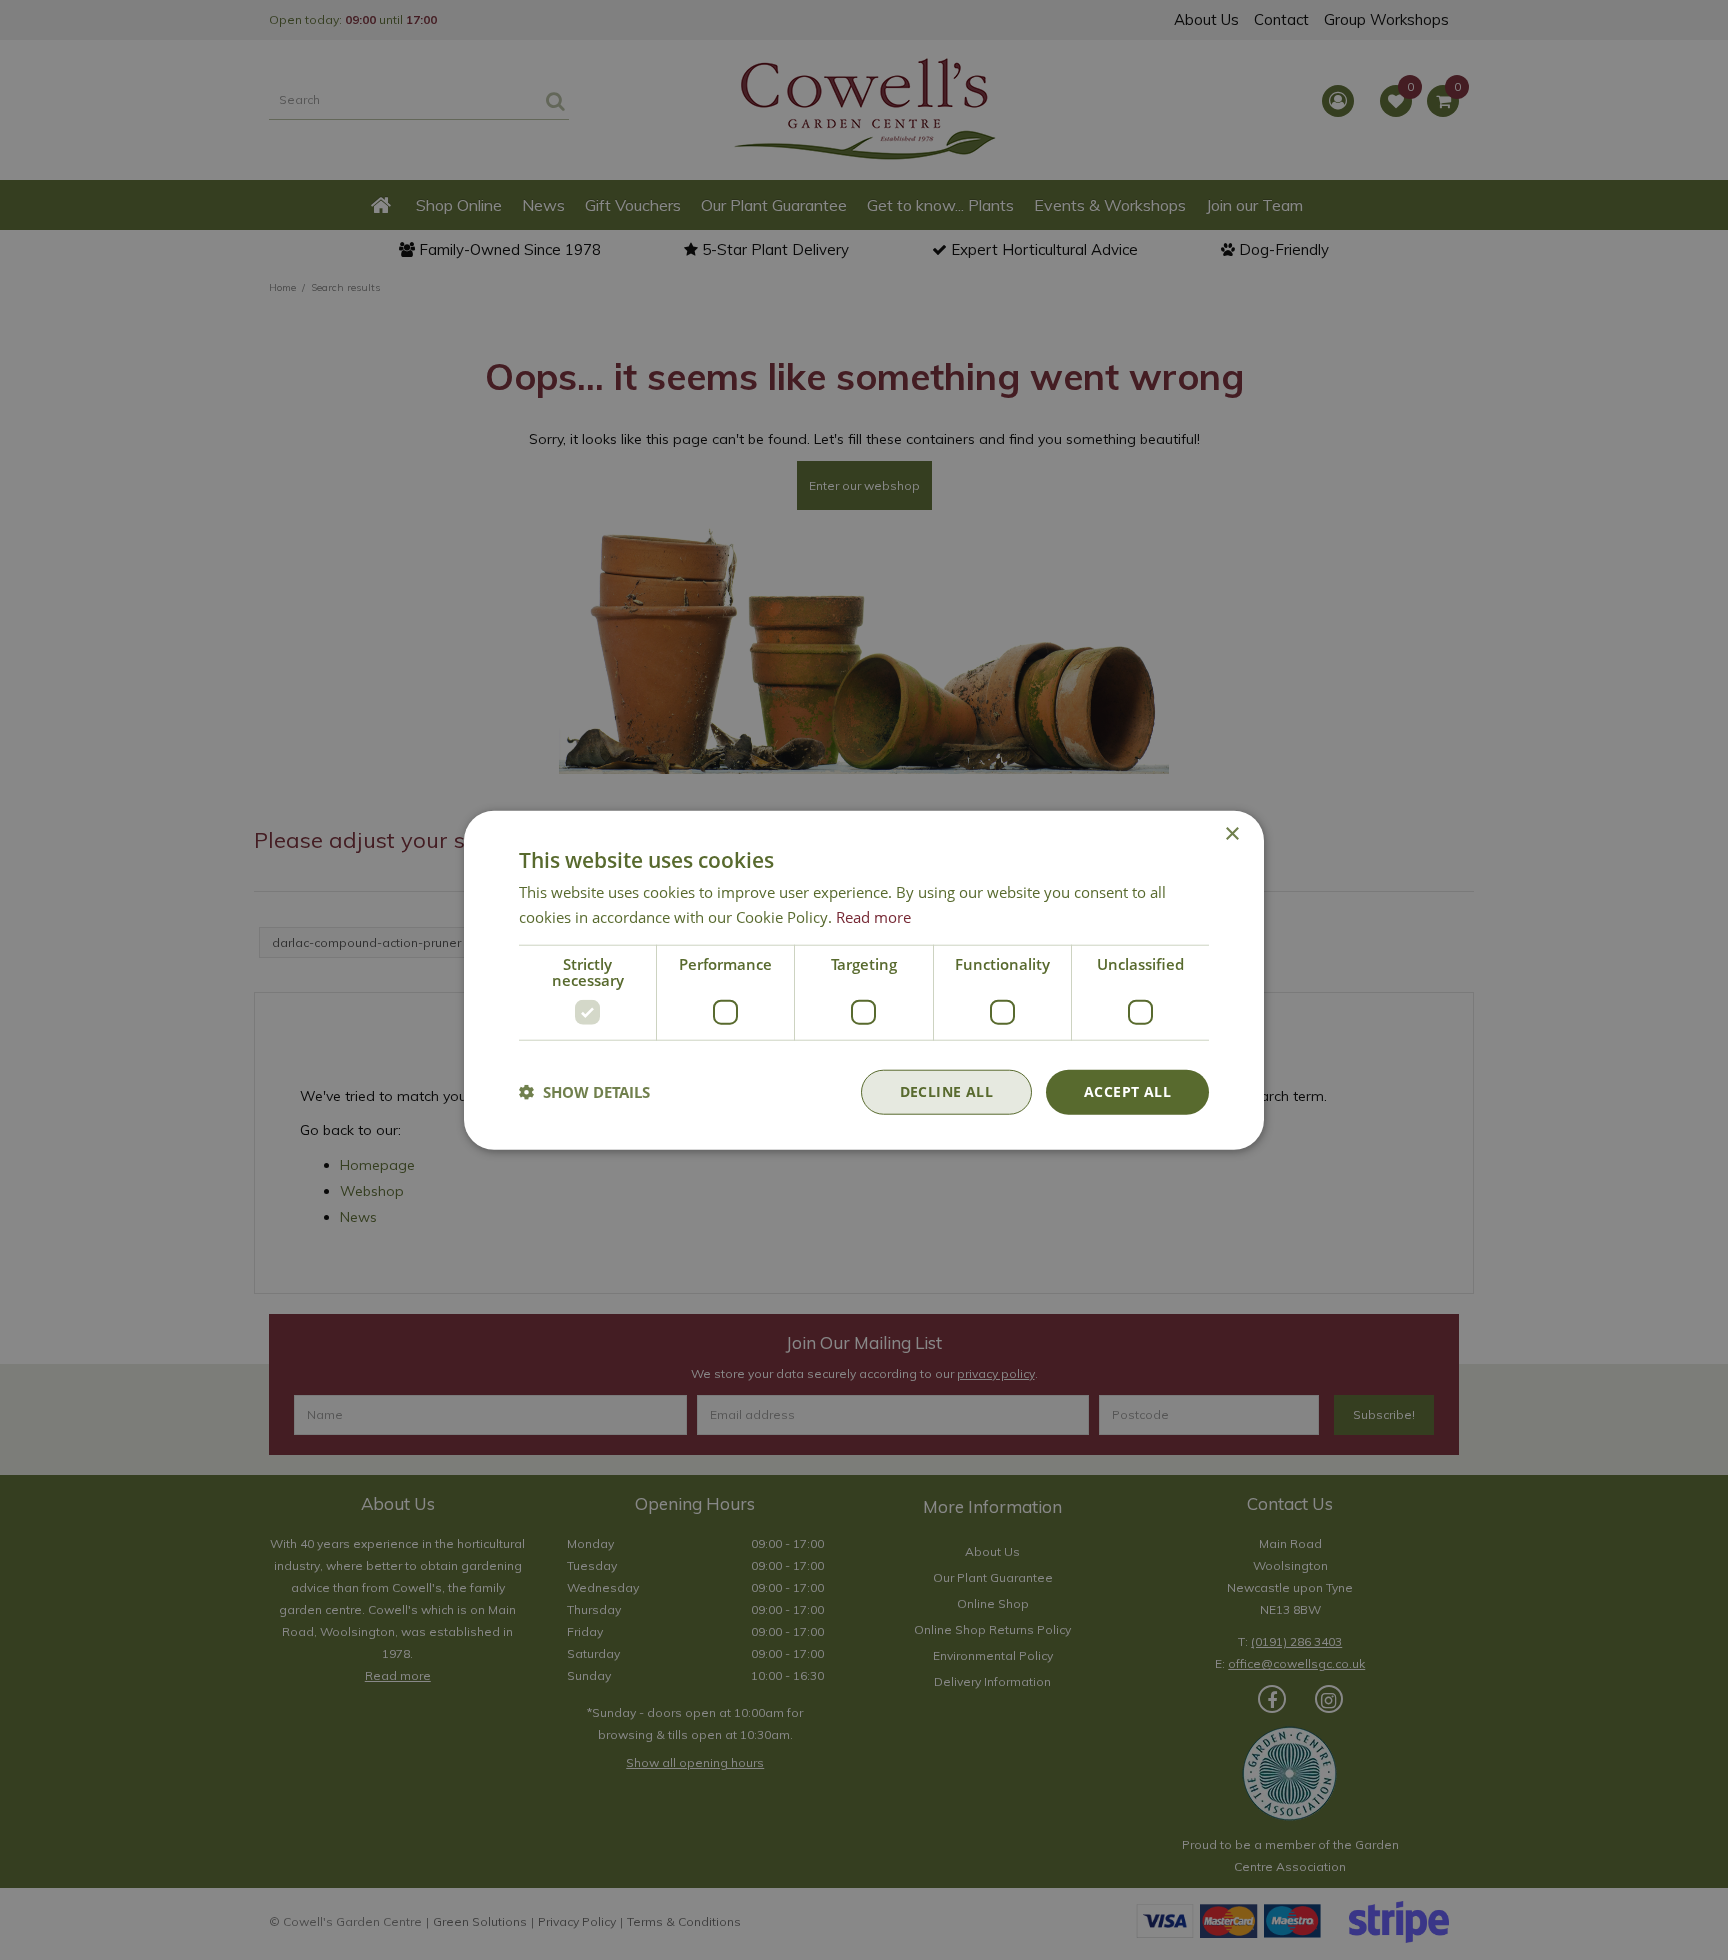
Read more (873, 917)
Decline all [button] (946, 1091)
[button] (584, 1092)
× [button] (1231, 834)
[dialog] (864, 980)
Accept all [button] (1127, 1091)
